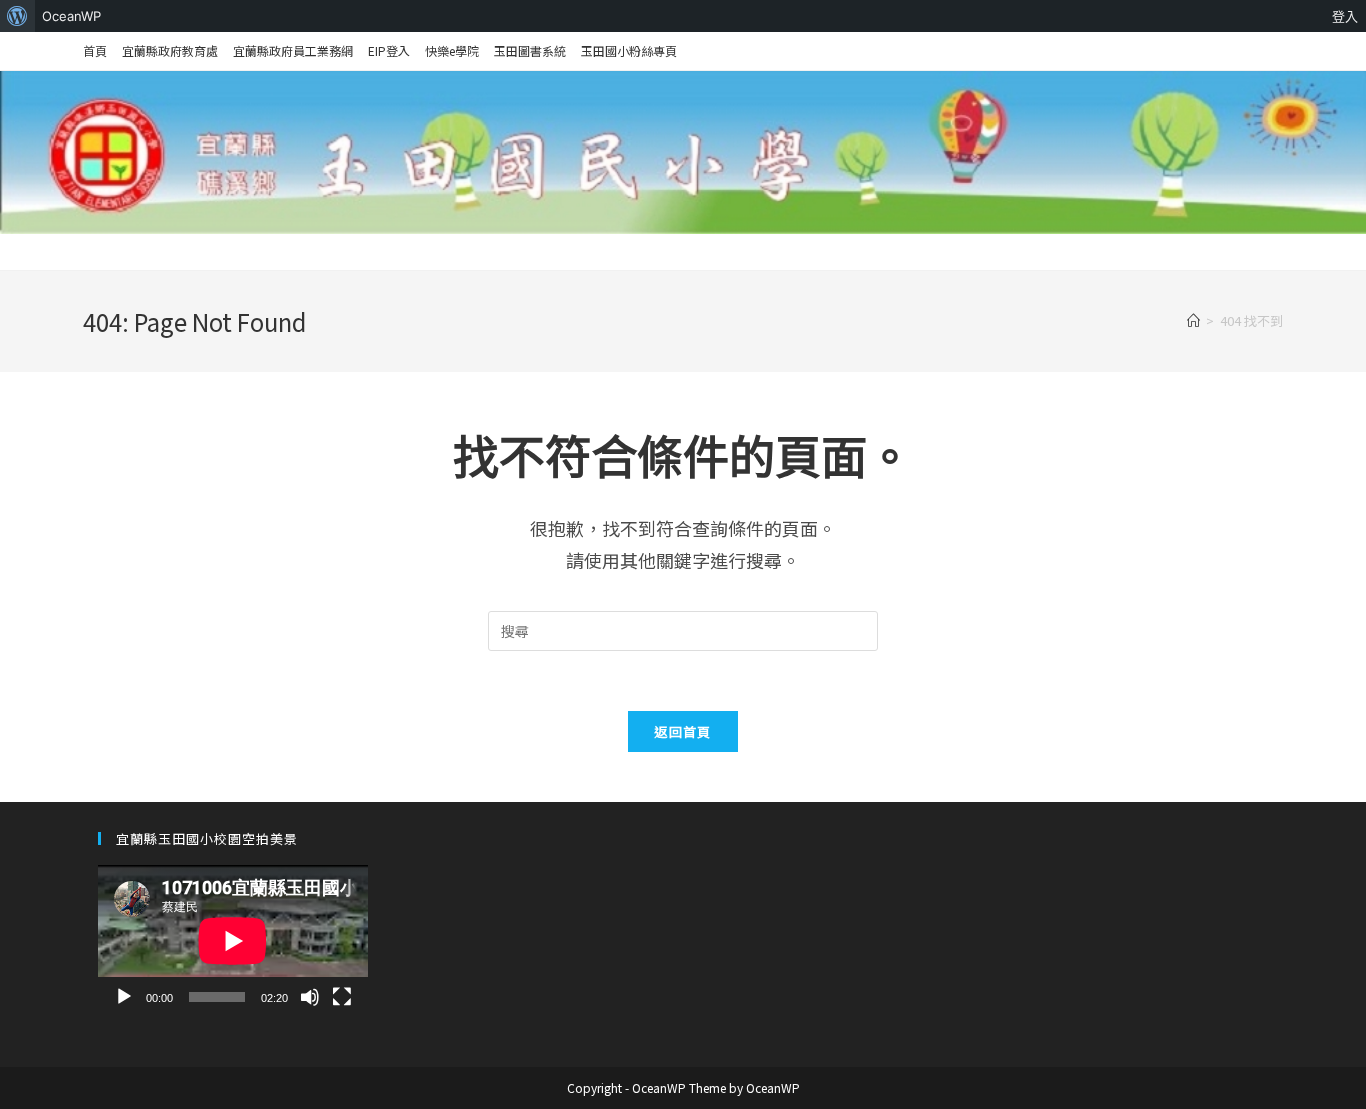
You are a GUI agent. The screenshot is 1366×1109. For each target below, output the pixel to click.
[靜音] (310, 997)
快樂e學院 (452, 50)
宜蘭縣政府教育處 (170, 50)
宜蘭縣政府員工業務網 (293, 50)
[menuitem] (17, 16)
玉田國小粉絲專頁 (629, 50)
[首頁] (1193, 320)
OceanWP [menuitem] (71, 16)
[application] (233, 941)
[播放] (124, 997)
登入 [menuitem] (1345, 16)
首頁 (95, 50)
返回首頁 (682, 731)
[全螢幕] (342, 997)
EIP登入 (389, 50)
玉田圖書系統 (530, 50)
